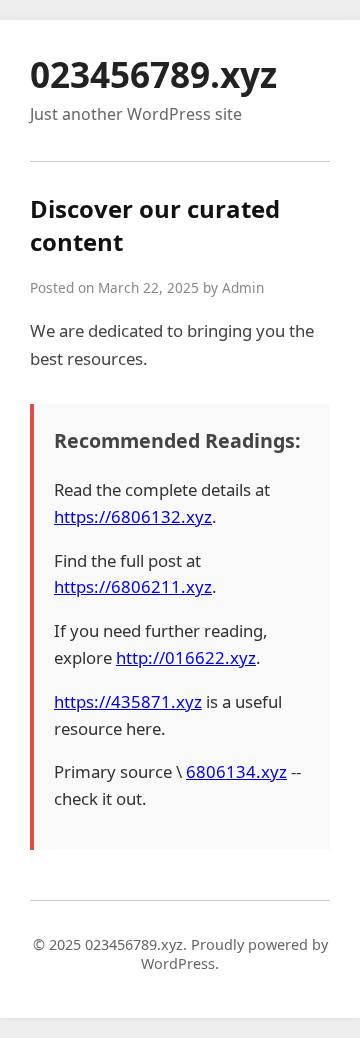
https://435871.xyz (128, 701)
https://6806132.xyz (133, 516)
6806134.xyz (236, 771)
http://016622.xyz (186, 657)
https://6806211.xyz (133, 586)
